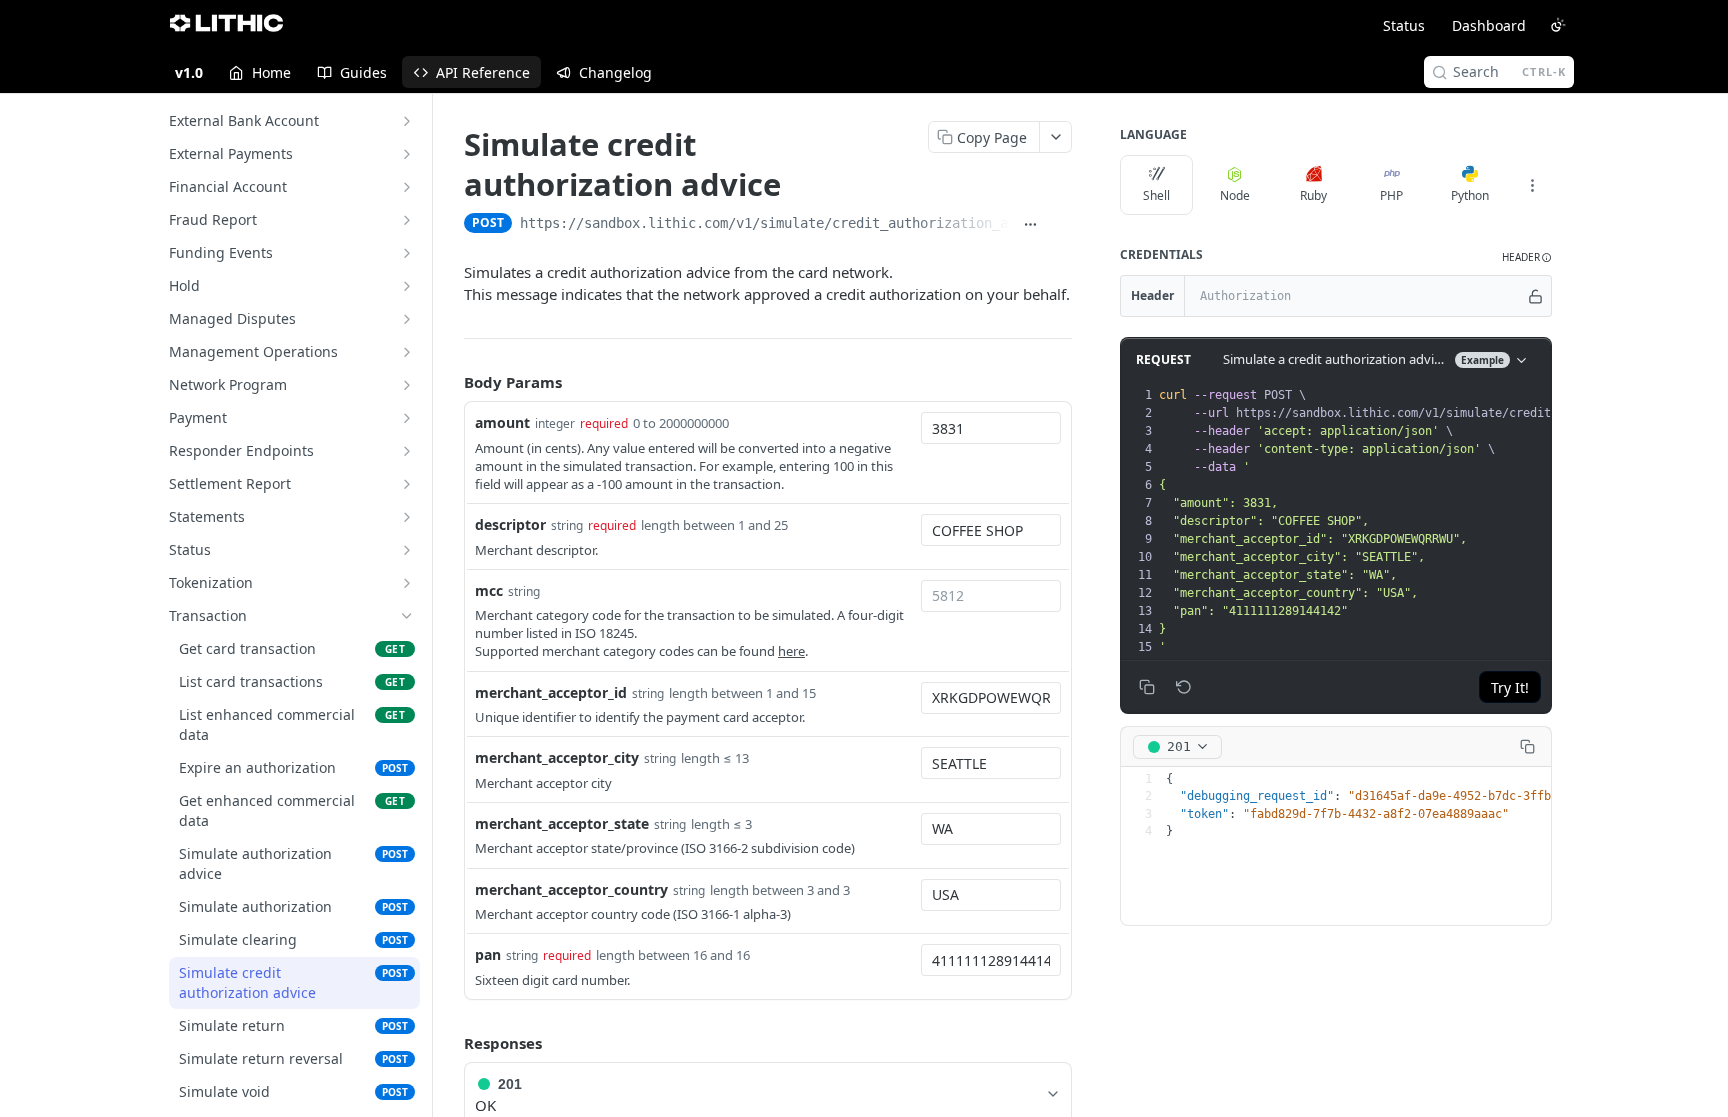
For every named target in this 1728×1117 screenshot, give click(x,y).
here (791, 651)
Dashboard (1489, 25)
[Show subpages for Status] (407, 550)
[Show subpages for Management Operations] (407, 352)
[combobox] (991, 428)
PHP (1391, 195)
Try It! (1510, 687)
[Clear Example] (1184, 687)
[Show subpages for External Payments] (407, 154)
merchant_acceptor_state (562, 823)
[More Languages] (1532, 185)
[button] (1527, 257)
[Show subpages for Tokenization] (407, 583)
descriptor (510, 524)
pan (488, 954)
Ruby (1313, 195)
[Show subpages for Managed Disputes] (407, 319)
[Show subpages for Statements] (407, 517)
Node (1235, 195)
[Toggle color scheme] (1558, 25)
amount (502, 422)
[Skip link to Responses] (450, 1043)
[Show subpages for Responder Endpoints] (407, 451)
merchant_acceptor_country (571, 889)
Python (1470, 195)
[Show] (1535, 296)
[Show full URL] (1030, 225)
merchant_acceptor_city (557, 757)
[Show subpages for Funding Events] (407, 253)
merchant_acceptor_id (551, 692)
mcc (489, 590)
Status (1404, 25)
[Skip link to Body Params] (450, 382)
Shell (1156, 195)
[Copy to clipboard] (1061, 225)
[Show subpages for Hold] (407, 286)
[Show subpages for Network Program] (407, 385)
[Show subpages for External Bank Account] (407, 121)
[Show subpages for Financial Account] (407, 187)
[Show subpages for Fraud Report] (407, 220)
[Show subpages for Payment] (407, 418)
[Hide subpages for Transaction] (407, 616)
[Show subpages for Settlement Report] (407, 484)
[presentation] (1435, 521)
